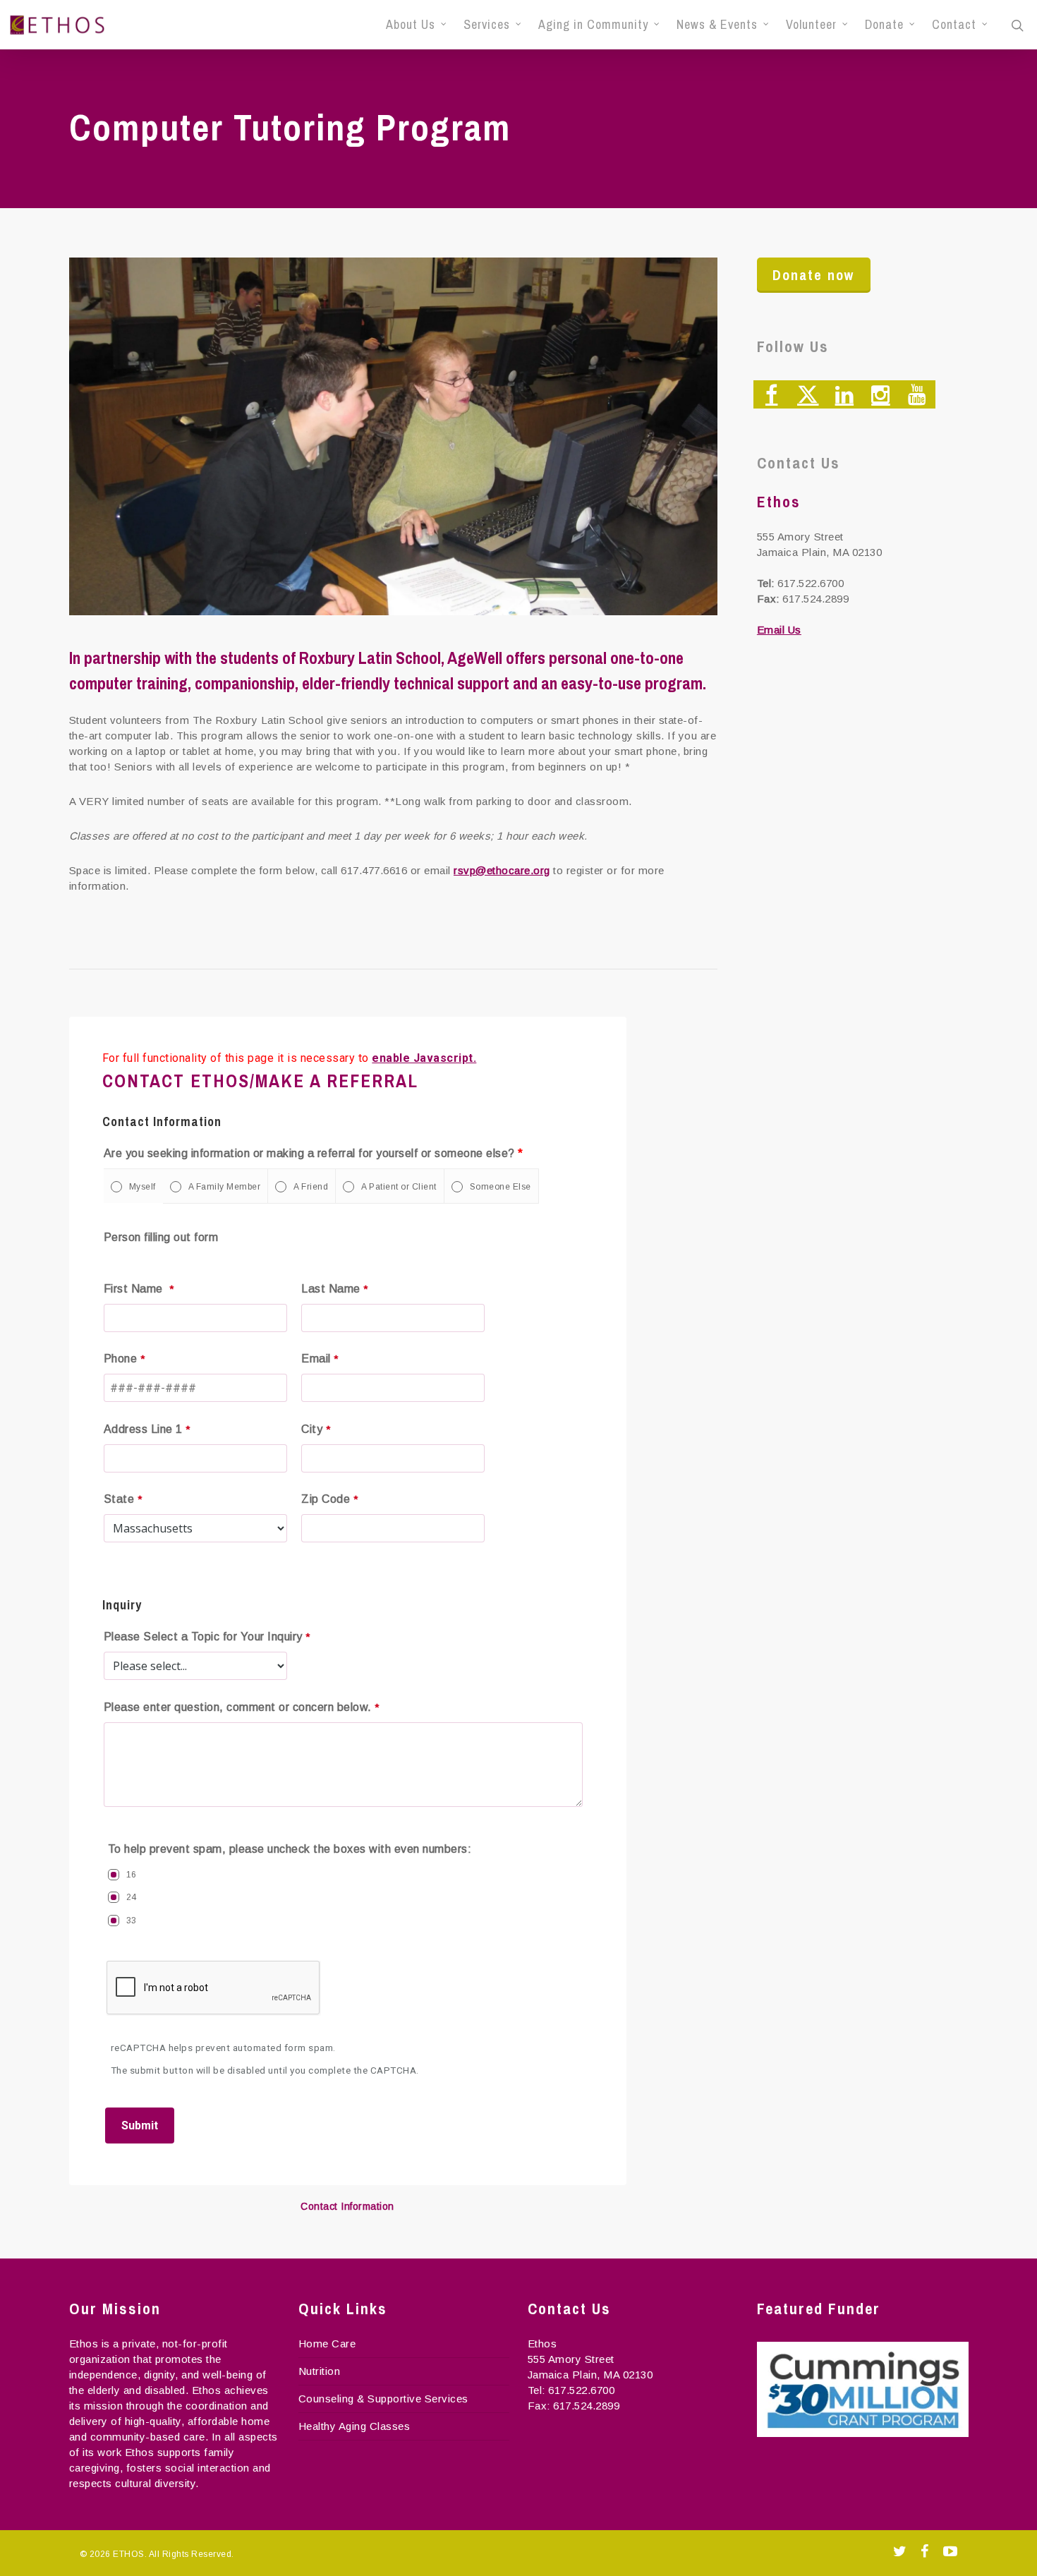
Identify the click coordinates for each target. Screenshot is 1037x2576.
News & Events (717, 25)
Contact (954, 25)
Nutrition (320, 2371)
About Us (411, 25)
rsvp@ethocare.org (502, 870)
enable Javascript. (424, 1058)
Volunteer (811, 25)
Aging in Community (593, 25)
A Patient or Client (399, 1187)
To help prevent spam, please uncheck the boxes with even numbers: (290, 1849)
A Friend (311, 1187)
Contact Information (347, 2206)
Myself (142, 1187)
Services (487, 25)
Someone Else (501, 1187)
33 (132, 1921)
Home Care (327, 2344)
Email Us (779, 630)
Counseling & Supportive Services (383, 2399)
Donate (884, 25)
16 (132, 1875)
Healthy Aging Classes (354, 2426)
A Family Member (225, 1187)
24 (132, 1897)
